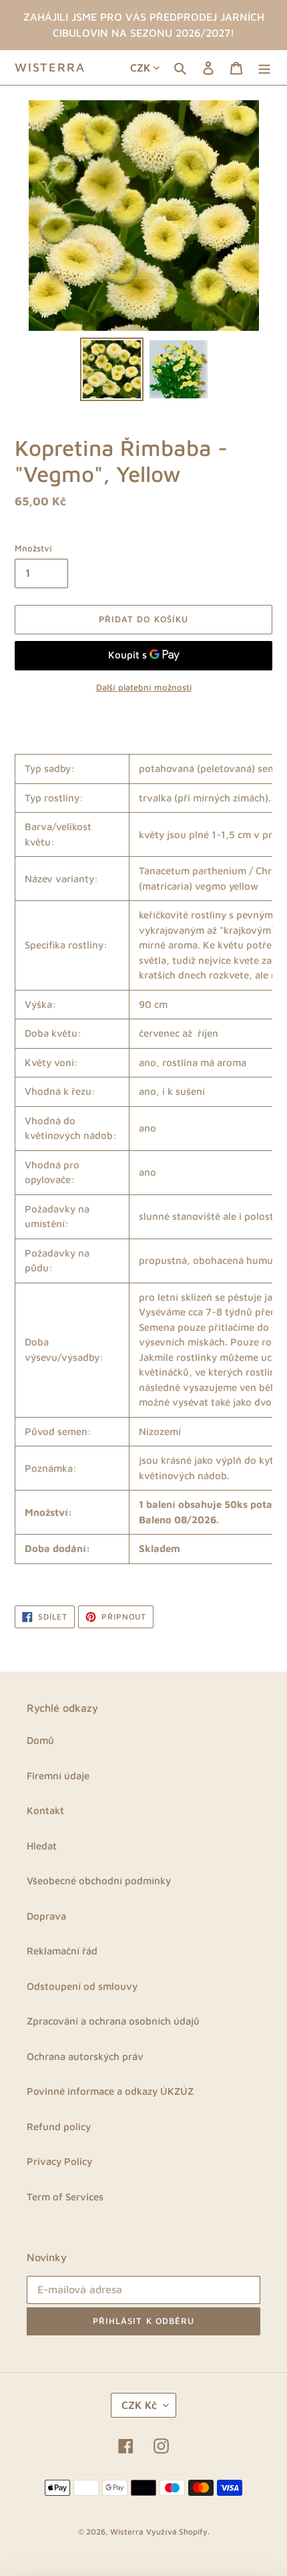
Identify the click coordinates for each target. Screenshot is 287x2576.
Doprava (46, 1916)
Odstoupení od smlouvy (82, 1986)
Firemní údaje (58, 1776)
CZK (140, 68)
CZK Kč (139, 2405)
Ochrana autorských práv (85, 2056)
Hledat (42, 1846)
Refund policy (59, 2127)
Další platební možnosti (144, 687)
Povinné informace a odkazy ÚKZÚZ (110, 2091)
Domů (40, 1740)
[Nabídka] (264, 68)
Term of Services (65, 2197)
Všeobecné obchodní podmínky (99, 1881)
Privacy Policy (59, 2161)
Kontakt (45, 1810)
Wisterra (50, 67)
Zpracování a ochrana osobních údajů (113, 2021)
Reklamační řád (62, 1951)
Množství (33, 548)
